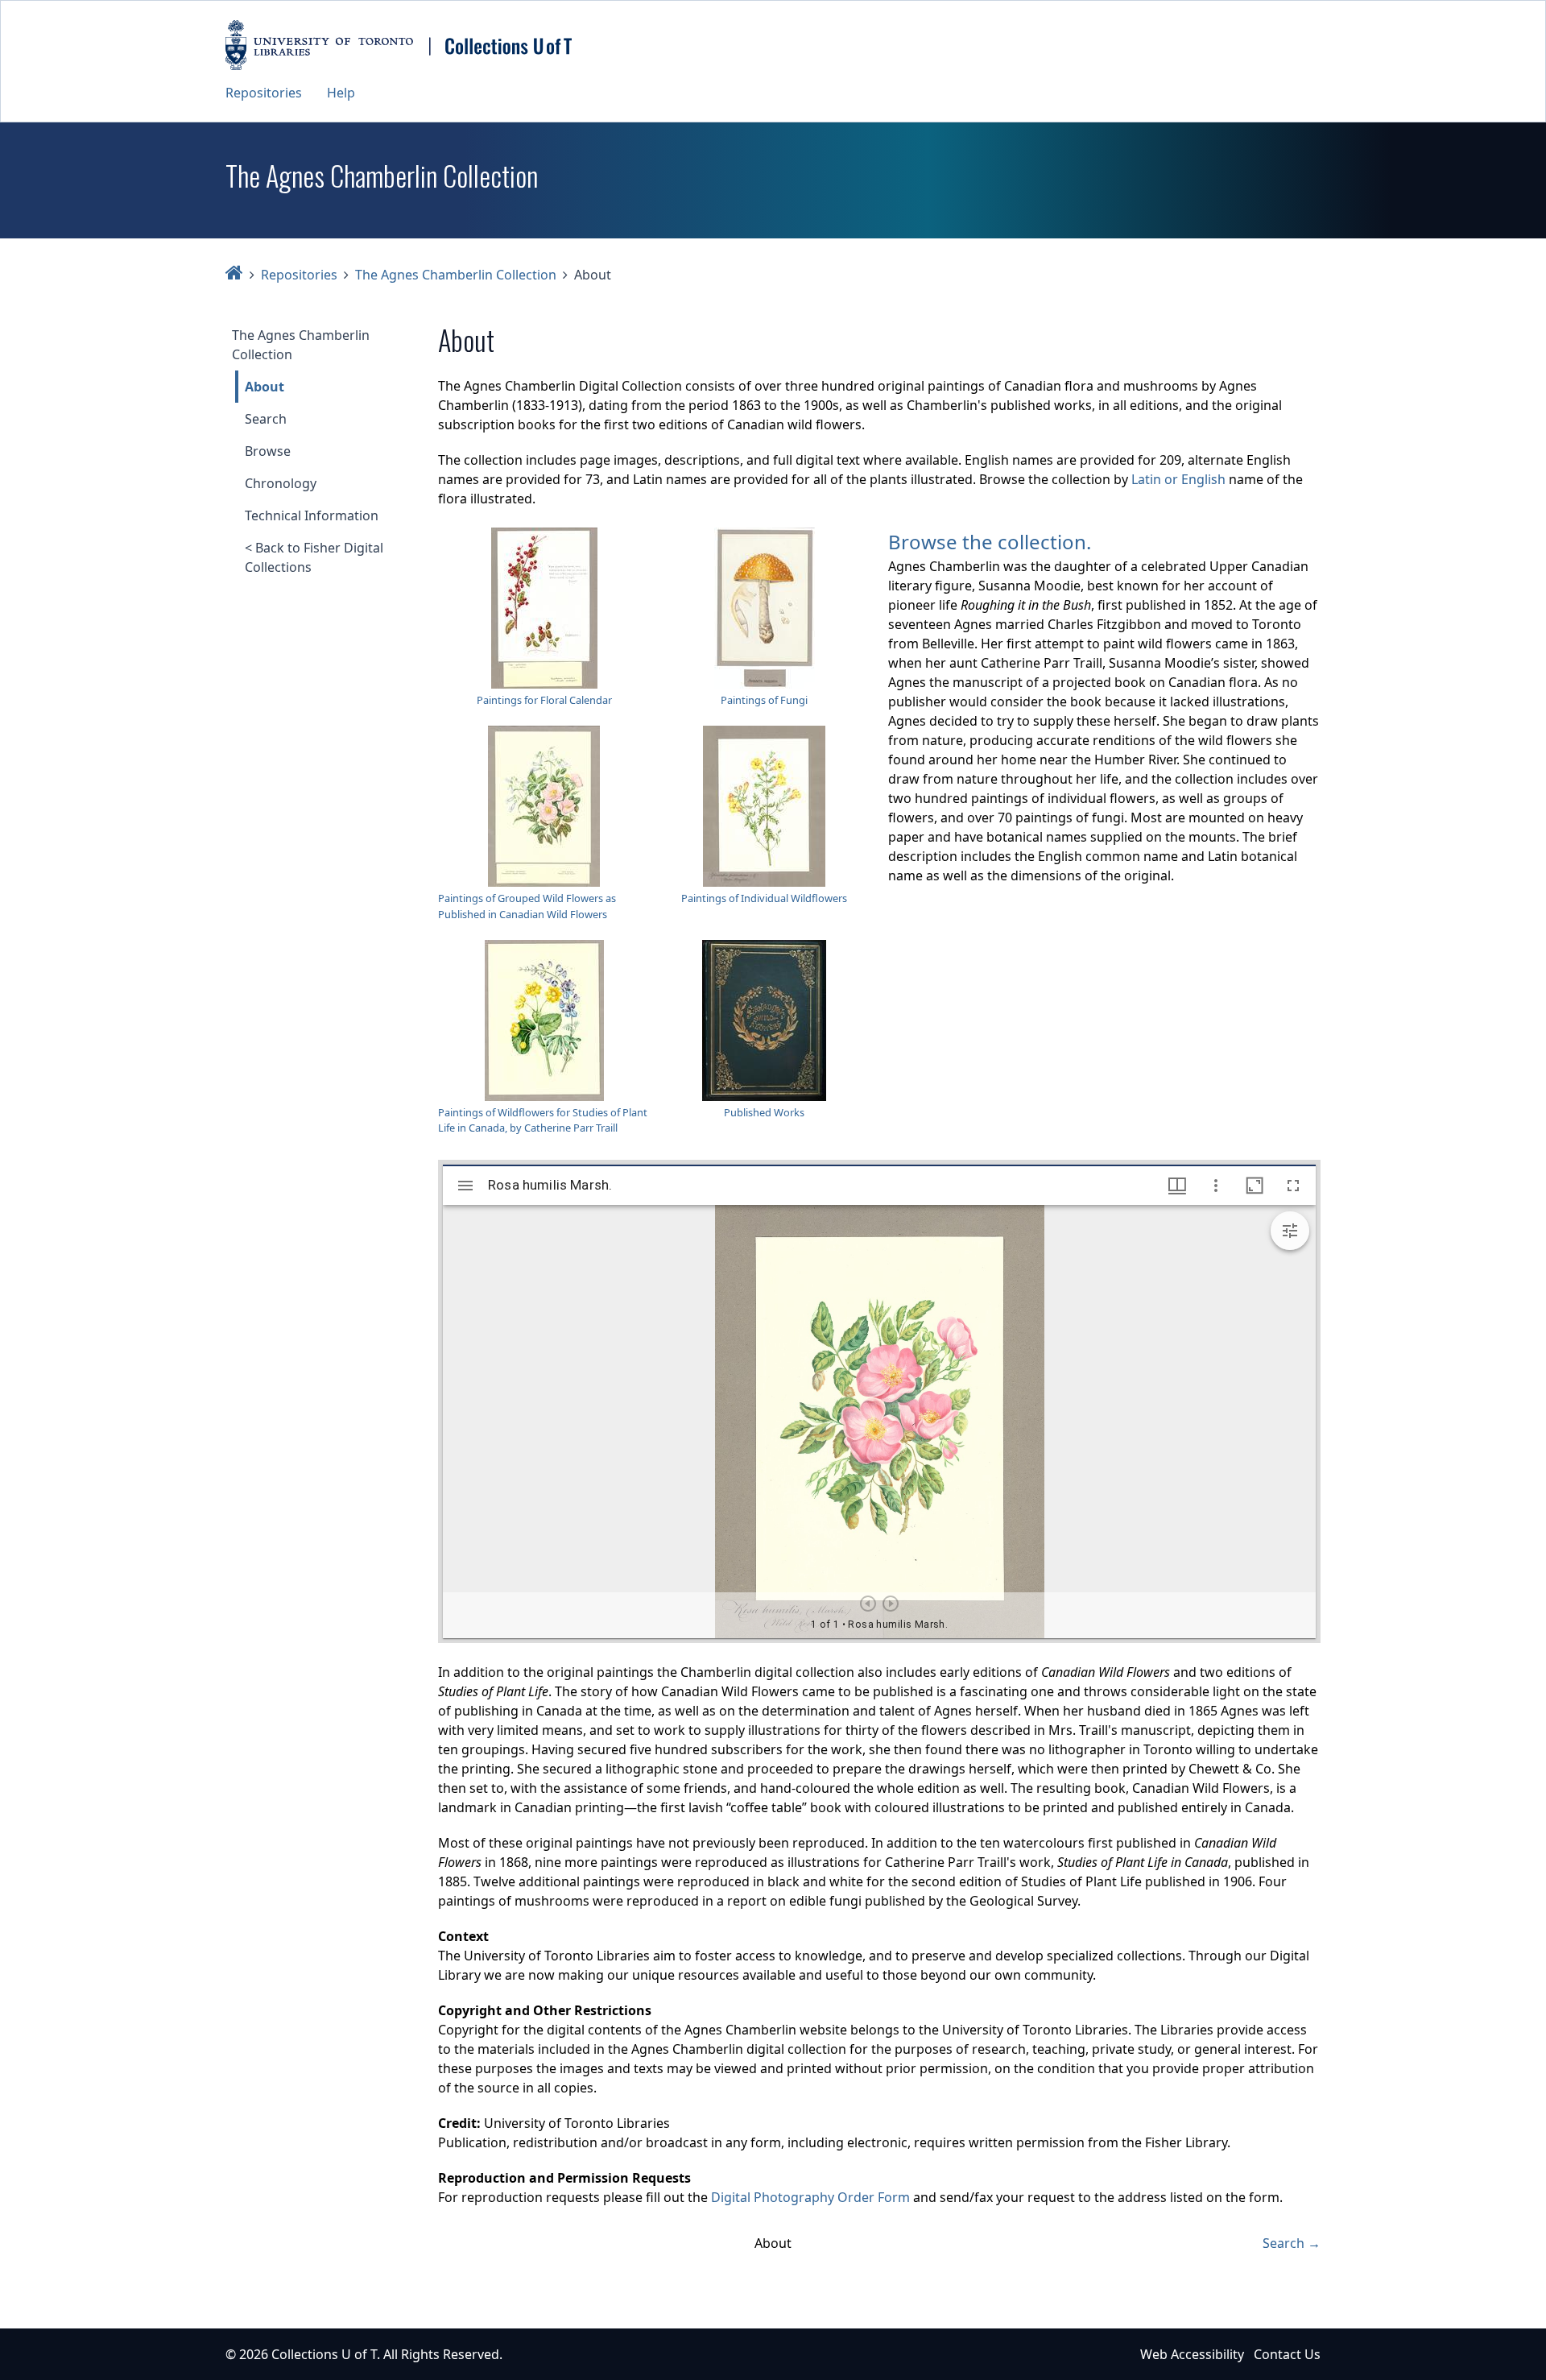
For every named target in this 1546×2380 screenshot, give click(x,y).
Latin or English (1178, 479)
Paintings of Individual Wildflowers (764, 898)
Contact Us (1287, 2354)
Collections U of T (324, 2354)
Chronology (281, 483)
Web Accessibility (1192, 2354)
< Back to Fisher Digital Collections (314, 557)
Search (266, 419)
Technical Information (312, 515)
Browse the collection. (990, 542)
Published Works (764, 1112)
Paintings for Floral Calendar (544, 700)
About (265, 387)
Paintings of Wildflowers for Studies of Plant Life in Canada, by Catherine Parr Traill (543, 1120)
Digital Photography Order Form (810, 2197)
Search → (1292, 2243)
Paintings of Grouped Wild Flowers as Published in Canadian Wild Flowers (527, 906)
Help (341, 93)
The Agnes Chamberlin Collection (456, 275)
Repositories (264, 93)
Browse (268, 451)
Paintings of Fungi (764, 700)
